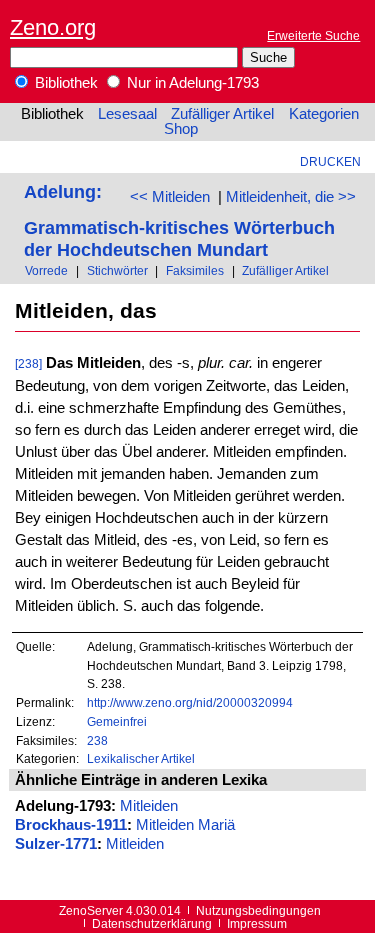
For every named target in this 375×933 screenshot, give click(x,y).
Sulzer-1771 (56, 844)
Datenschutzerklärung (152, 923)
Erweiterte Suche (313, 35)
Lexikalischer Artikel (141, 758)
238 (97, 740)
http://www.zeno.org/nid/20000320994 (190, 702)
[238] (28, 363)
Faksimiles (195, 270)
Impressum (257, 923)
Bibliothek (64, 83)
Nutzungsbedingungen (258, 910)
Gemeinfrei (117, 721)
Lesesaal (127, 114)
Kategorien (324, 114)
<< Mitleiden (170, 197)
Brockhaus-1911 (71, 825)
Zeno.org (53, 27)
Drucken (330, 161)
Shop (181, 129)
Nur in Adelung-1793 (191, 83)
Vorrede (46, 270)
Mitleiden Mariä (185, 825)
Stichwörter (117, 270)
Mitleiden (149, 806)
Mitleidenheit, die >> (291, 197)
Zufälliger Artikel (222, 114)
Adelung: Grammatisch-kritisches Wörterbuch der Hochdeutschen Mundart (179, 220)
